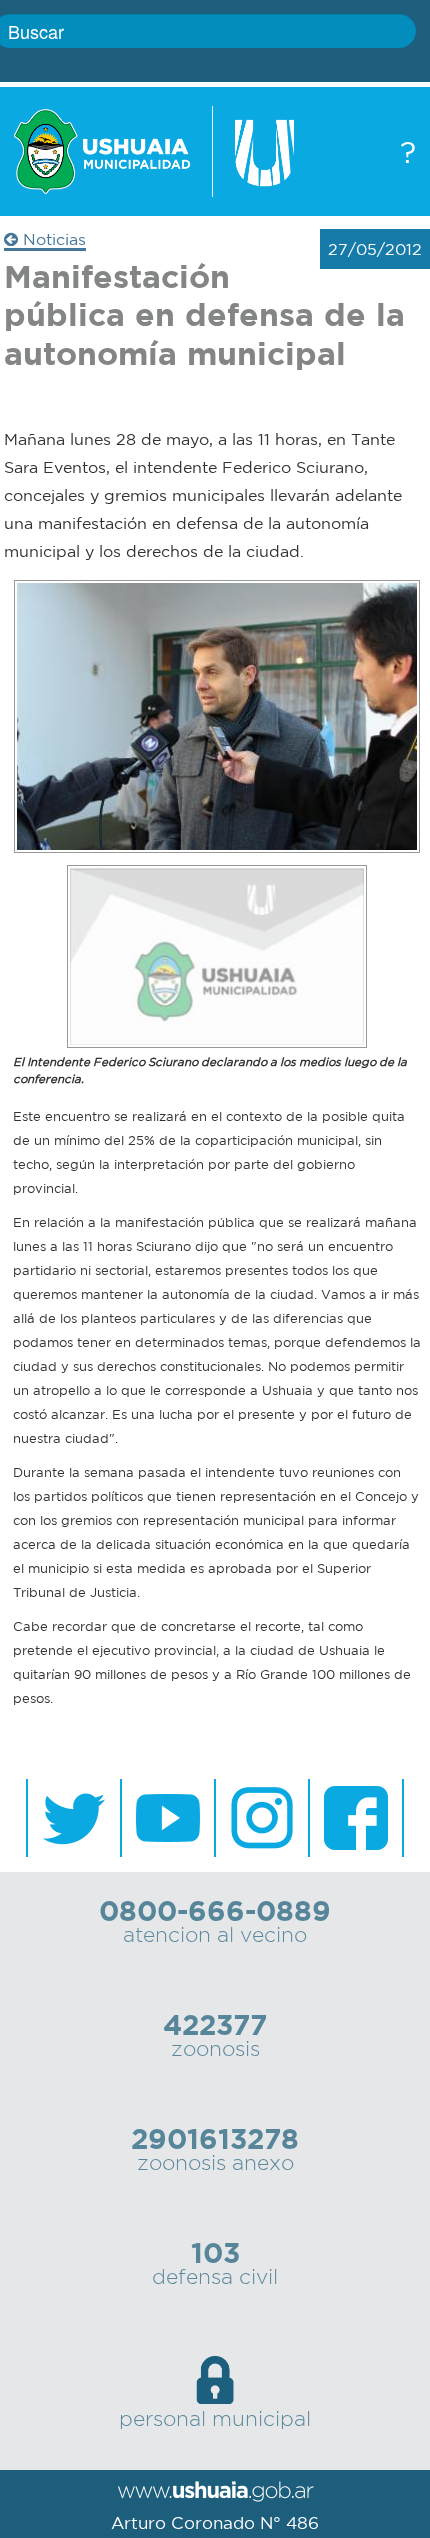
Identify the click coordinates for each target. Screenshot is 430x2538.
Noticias (52, 239)
